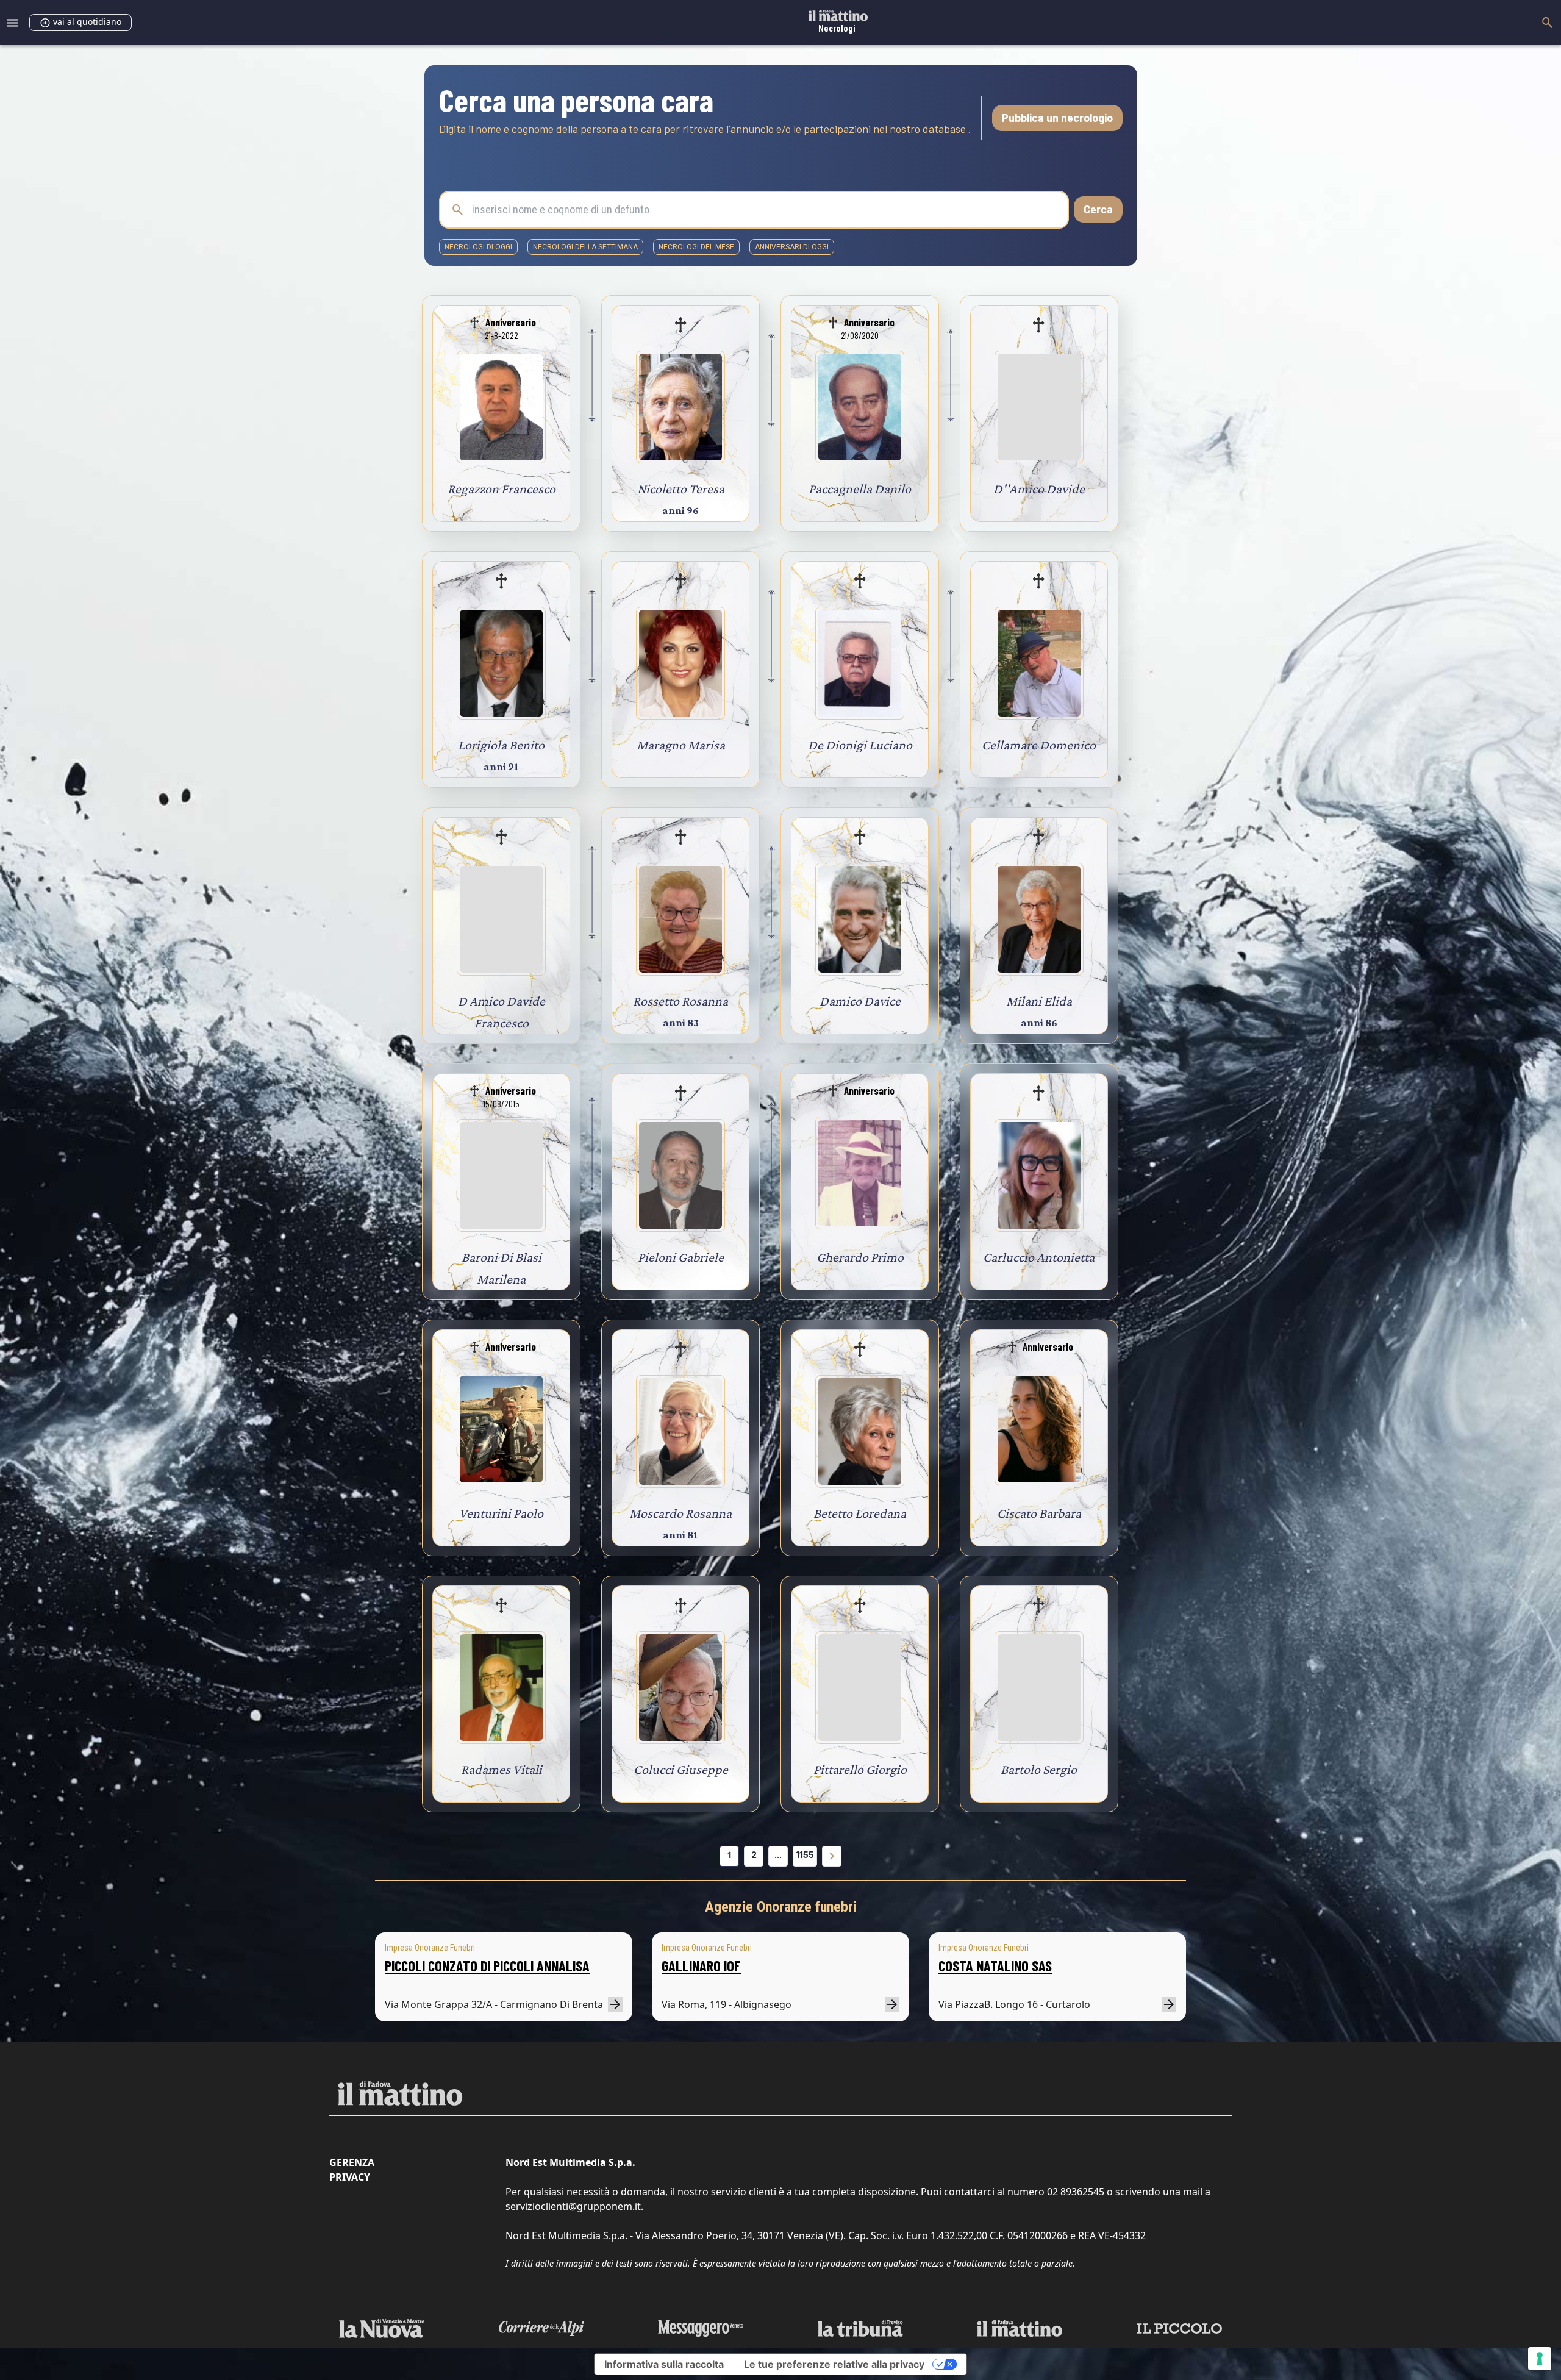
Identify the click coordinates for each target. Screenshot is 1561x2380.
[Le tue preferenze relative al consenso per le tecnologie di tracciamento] (1540, 2359)
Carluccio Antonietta (1039, 1257)
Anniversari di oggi (792, 247)
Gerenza (352, 2162)
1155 (805, 1855)
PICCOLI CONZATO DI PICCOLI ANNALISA (487, 1966)
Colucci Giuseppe (681, 1769)
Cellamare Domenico (1039, 745)
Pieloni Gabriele (681, 1257)
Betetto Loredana (860, 1513)
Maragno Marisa (681, 745)
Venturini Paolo (501, 1513)
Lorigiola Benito (501, 745)
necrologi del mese (696, 247)
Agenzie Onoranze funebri (781, 1907)
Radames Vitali (502, 1769)
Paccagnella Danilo (860, 489)
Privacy (350, 2177)
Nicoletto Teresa (681, 489)
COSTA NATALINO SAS (995, 1966)
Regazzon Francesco (502, 489)
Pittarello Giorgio (860, 1769)
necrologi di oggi (478, 247)
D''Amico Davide (1039, 489)
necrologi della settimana (585, 247)
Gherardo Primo (860, 1257)
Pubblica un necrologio (1057, 118)
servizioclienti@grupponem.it (573, 2206)
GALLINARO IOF (701, 1966)
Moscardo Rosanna (680, 1513)
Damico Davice (860, 1001)
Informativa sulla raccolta (664, 2364)
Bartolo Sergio (1039, 1769)
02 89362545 (1076, 2192)
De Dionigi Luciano (860, 745)
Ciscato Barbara (1039, 1513)
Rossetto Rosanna (680, 1001)
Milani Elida (1039, 1001)
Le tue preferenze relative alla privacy (834, 2364)
